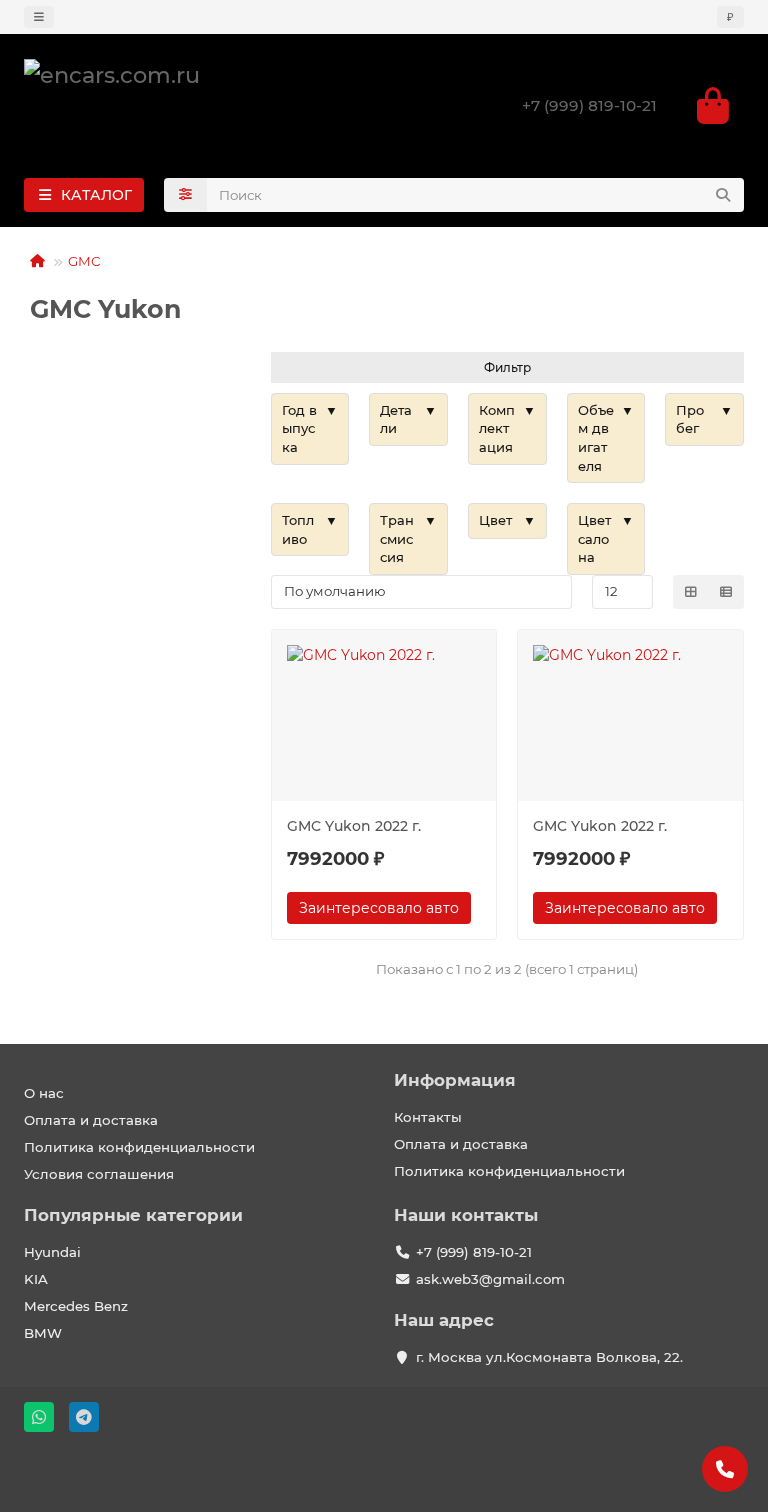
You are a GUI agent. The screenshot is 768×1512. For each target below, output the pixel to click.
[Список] (726, 592)
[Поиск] (723, 195)
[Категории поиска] (185, 195)
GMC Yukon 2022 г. (354, 826)
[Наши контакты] (725, 1469)
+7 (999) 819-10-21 (589, 105)
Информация (455, 1080)
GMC (84, 261)
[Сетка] (691, 592)
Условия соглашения (99, 1174)
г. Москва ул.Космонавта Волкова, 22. (549, 1357)
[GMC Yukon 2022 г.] (384, 718)
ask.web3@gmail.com (490, 1279)
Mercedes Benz (76, 1306)
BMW (43, 1333)
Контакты (428, 1117)
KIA (36, 1279)
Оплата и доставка (91, 1120)
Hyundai (52, 1252)
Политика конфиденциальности (139, 1147)
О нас (44, 1093)
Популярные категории (133, 1215)
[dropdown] (39, 17)
